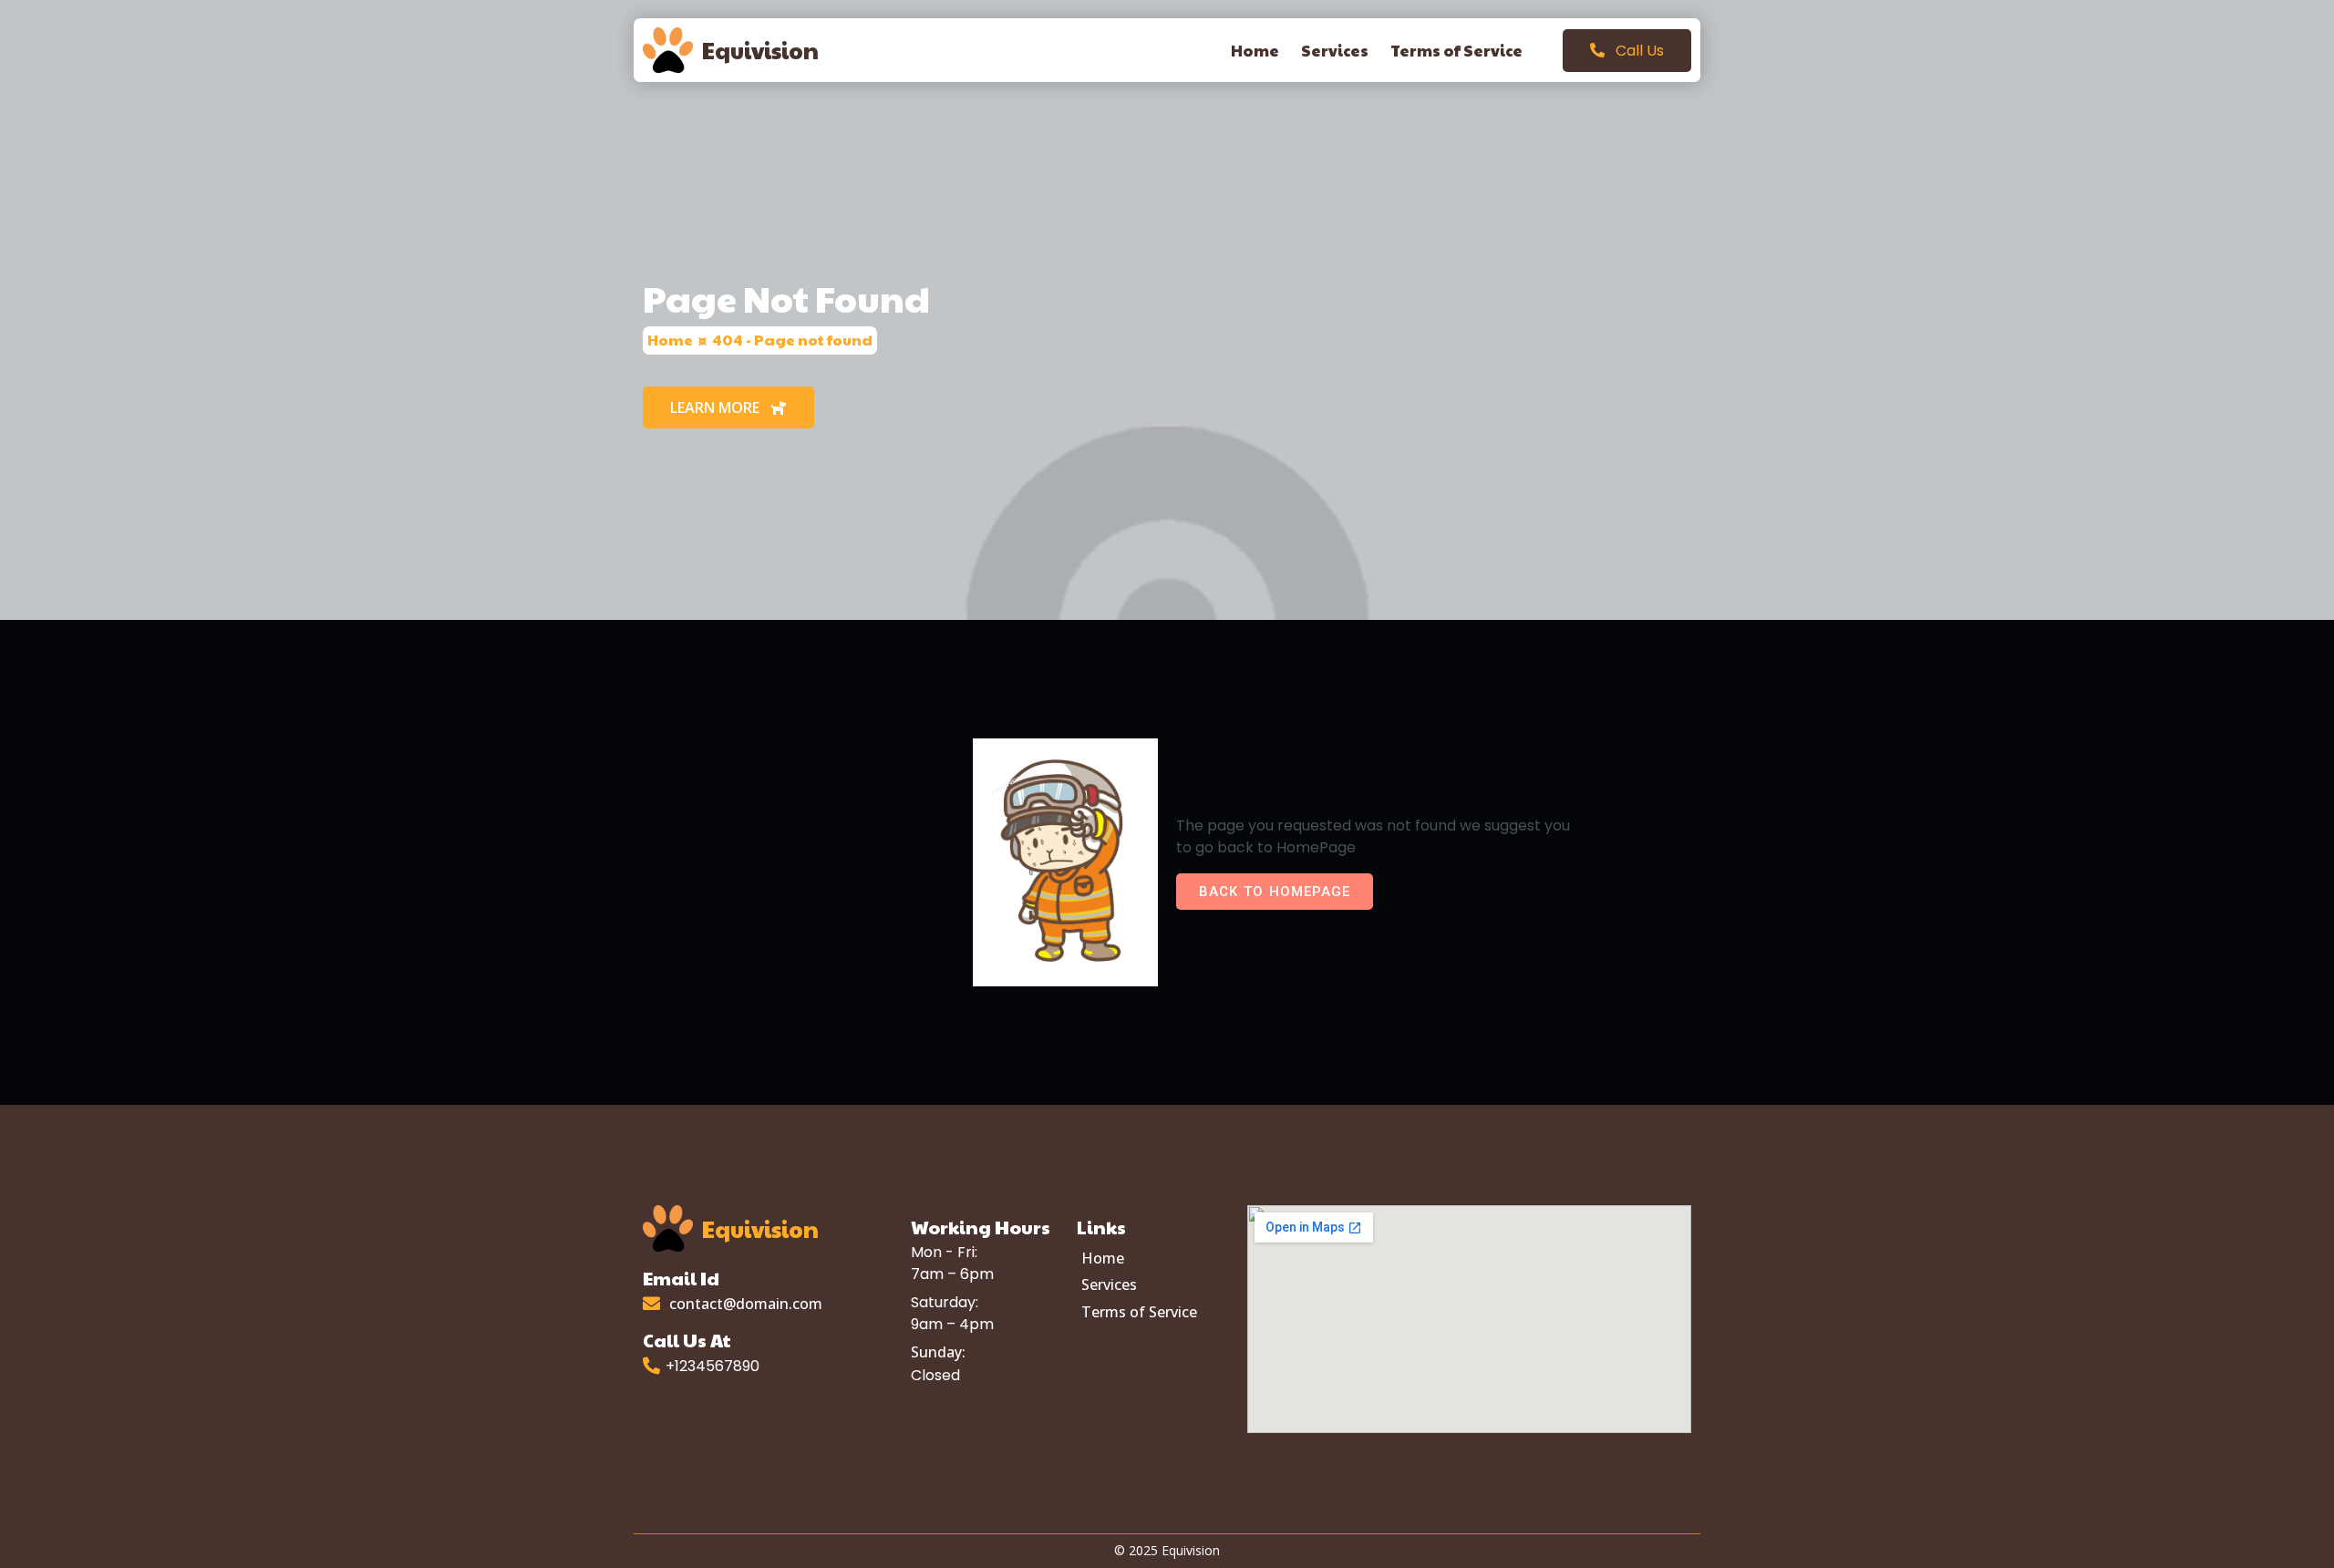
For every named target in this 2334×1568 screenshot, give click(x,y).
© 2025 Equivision (1167, 1550)
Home (670, 340)
